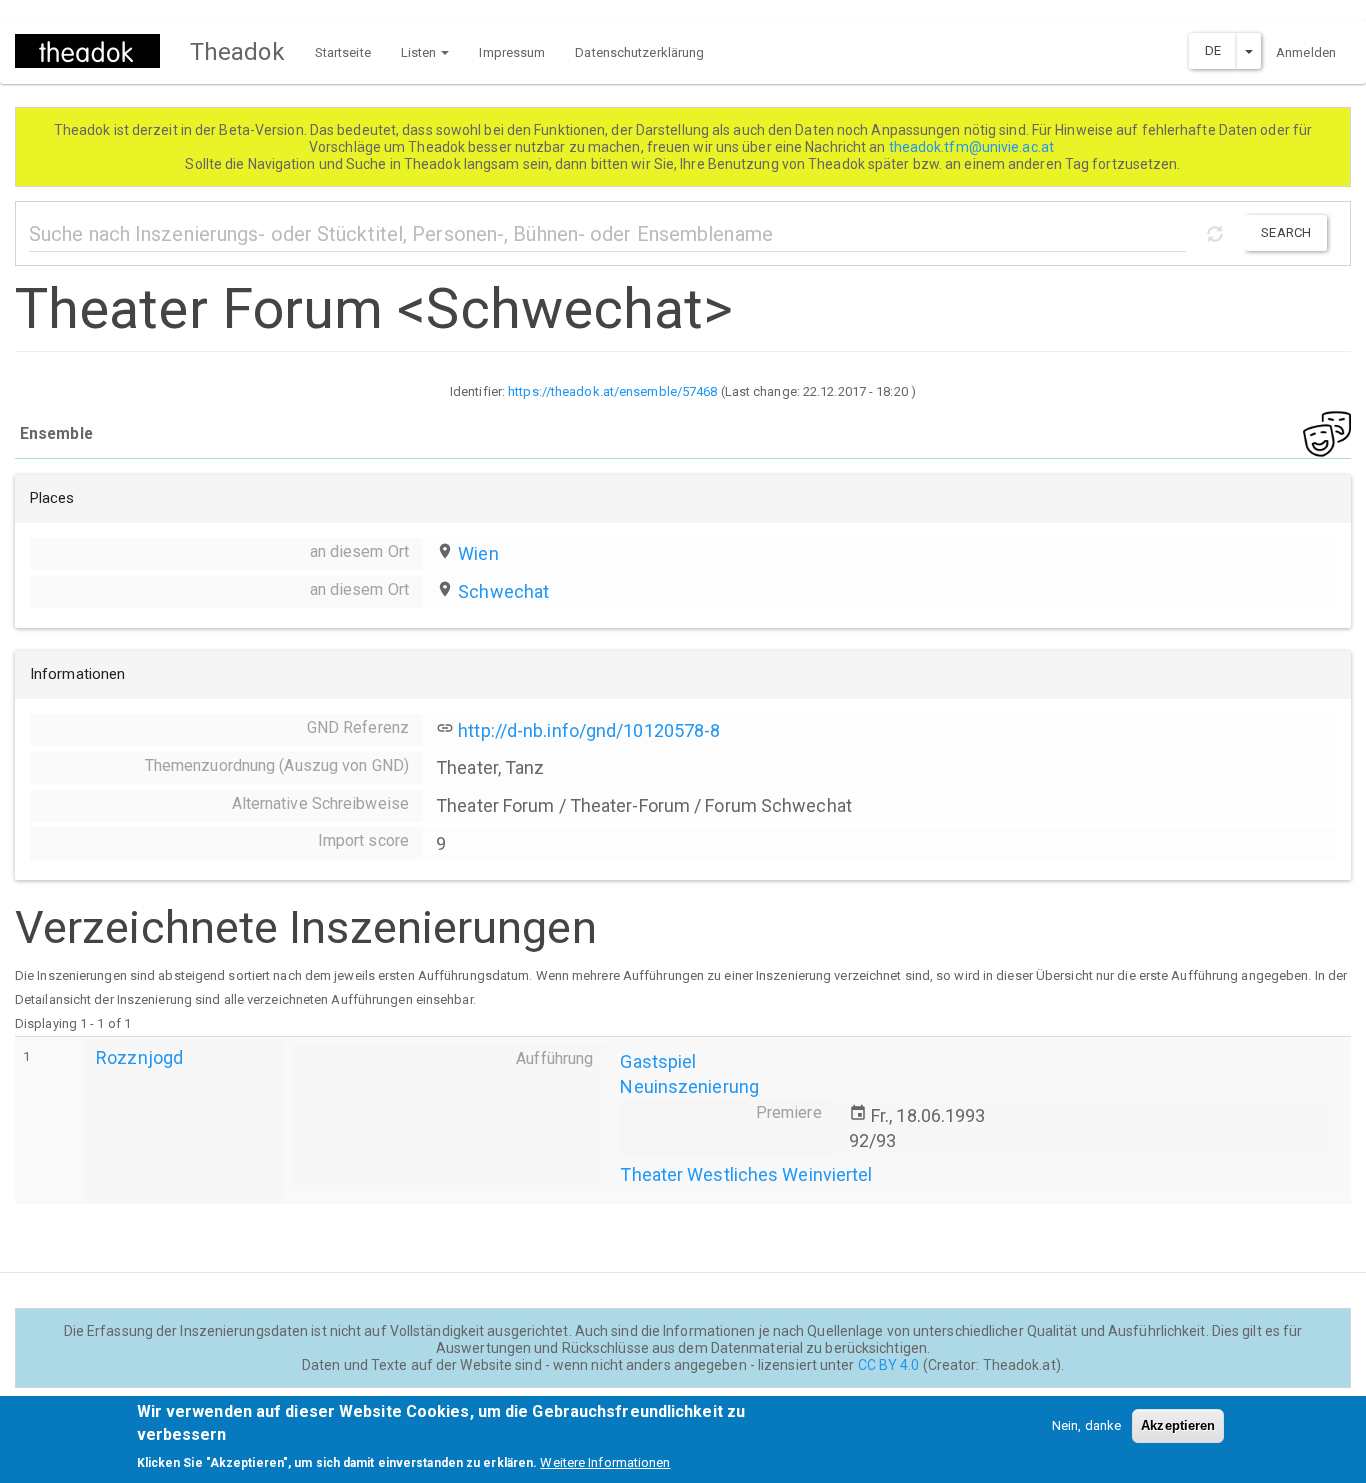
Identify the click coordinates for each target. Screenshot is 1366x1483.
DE (1213, 50)
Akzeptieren (1178, 1425)
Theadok (237, 52)
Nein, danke (1086, 1425)
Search (1286, 232)
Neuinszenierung (689, 1086)
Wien (478, 553)
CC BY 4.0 (889, 1365)
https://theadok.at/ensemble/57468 (612, 391)
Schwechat (503, 591)
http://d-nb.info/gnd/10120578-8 (589, 730)
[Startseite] (95, 51)
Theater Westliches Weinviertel (746, 1174)
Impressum (512, 52)
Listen (420, 52)
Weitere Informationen (605, 1462)
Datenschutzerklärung (639, 52)
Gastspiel (658, 1061)
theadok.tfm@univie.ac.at (973, 147)
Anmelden (1306, 52)
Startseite (343, 52)
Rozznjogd (139, 1057)
